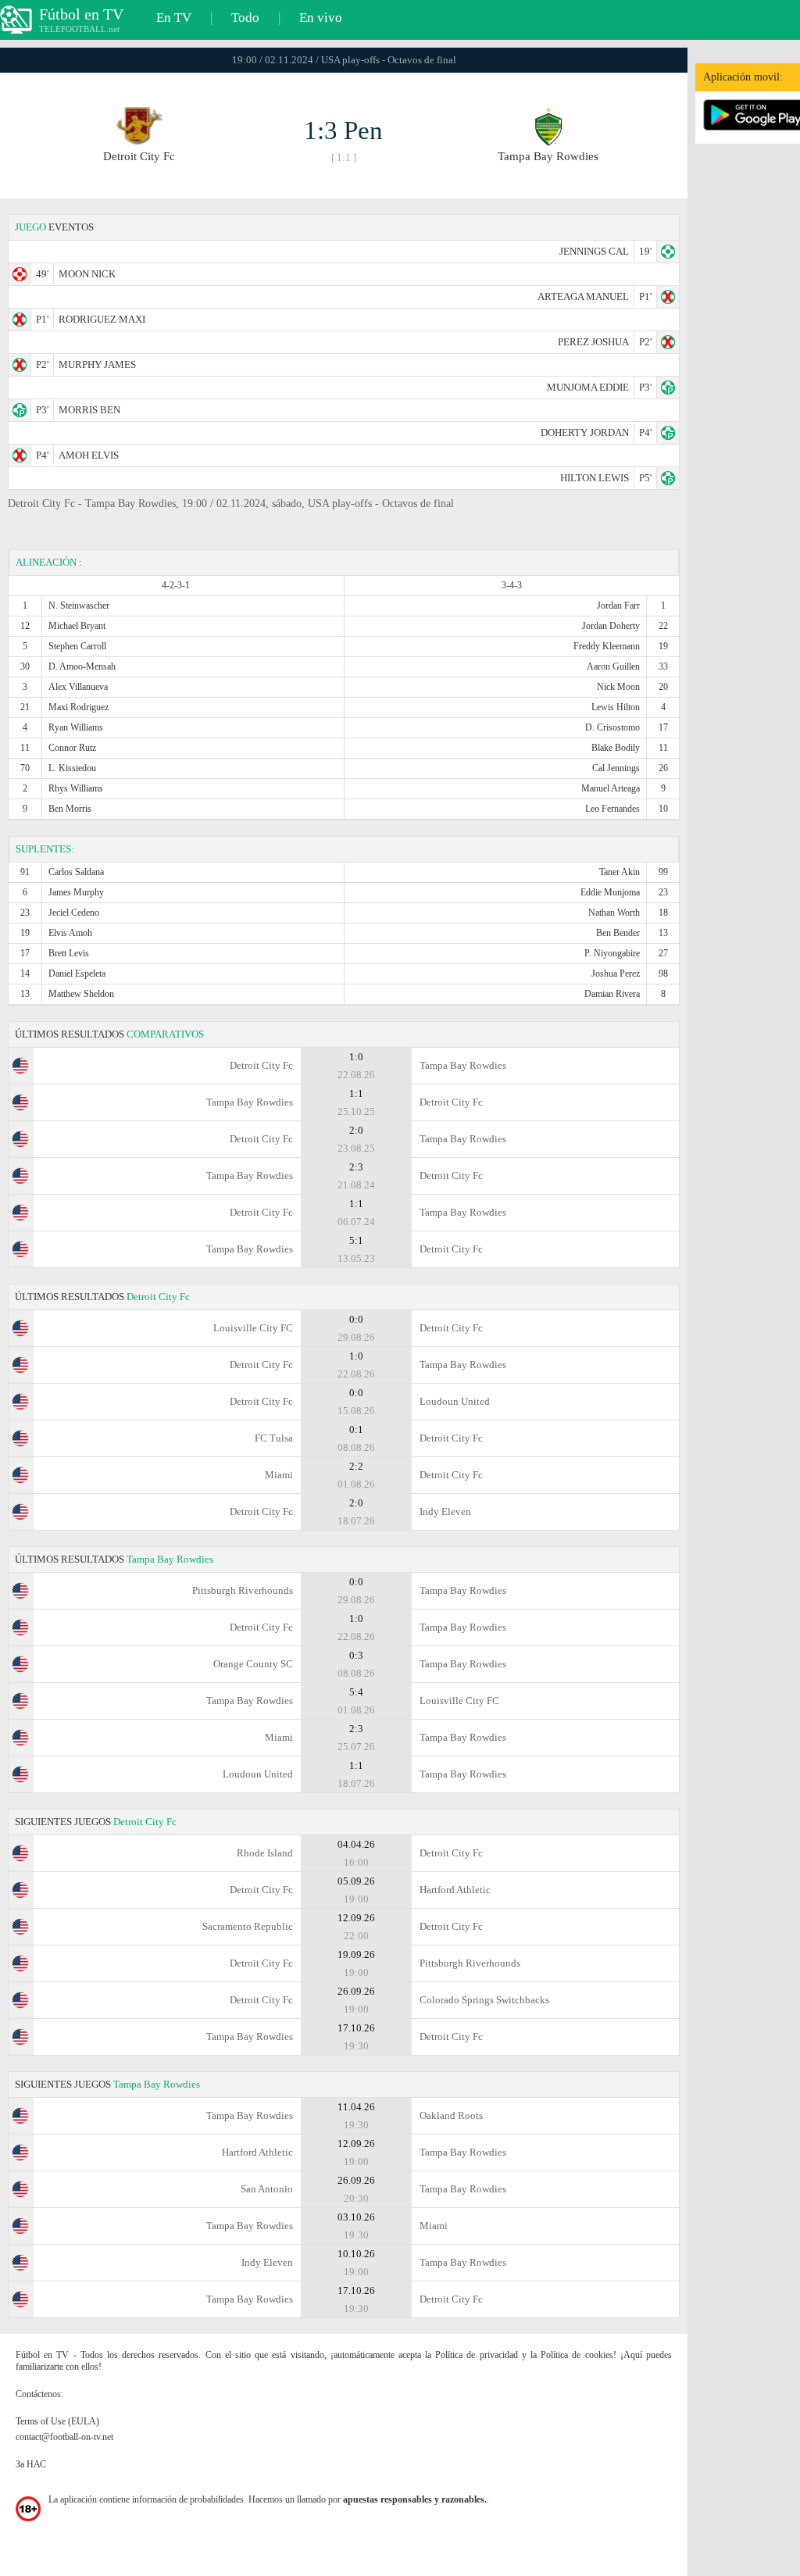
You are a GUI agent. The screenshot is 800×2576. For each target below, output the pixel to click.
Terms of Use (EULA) (57, 2421)
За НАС (31, 2464)
